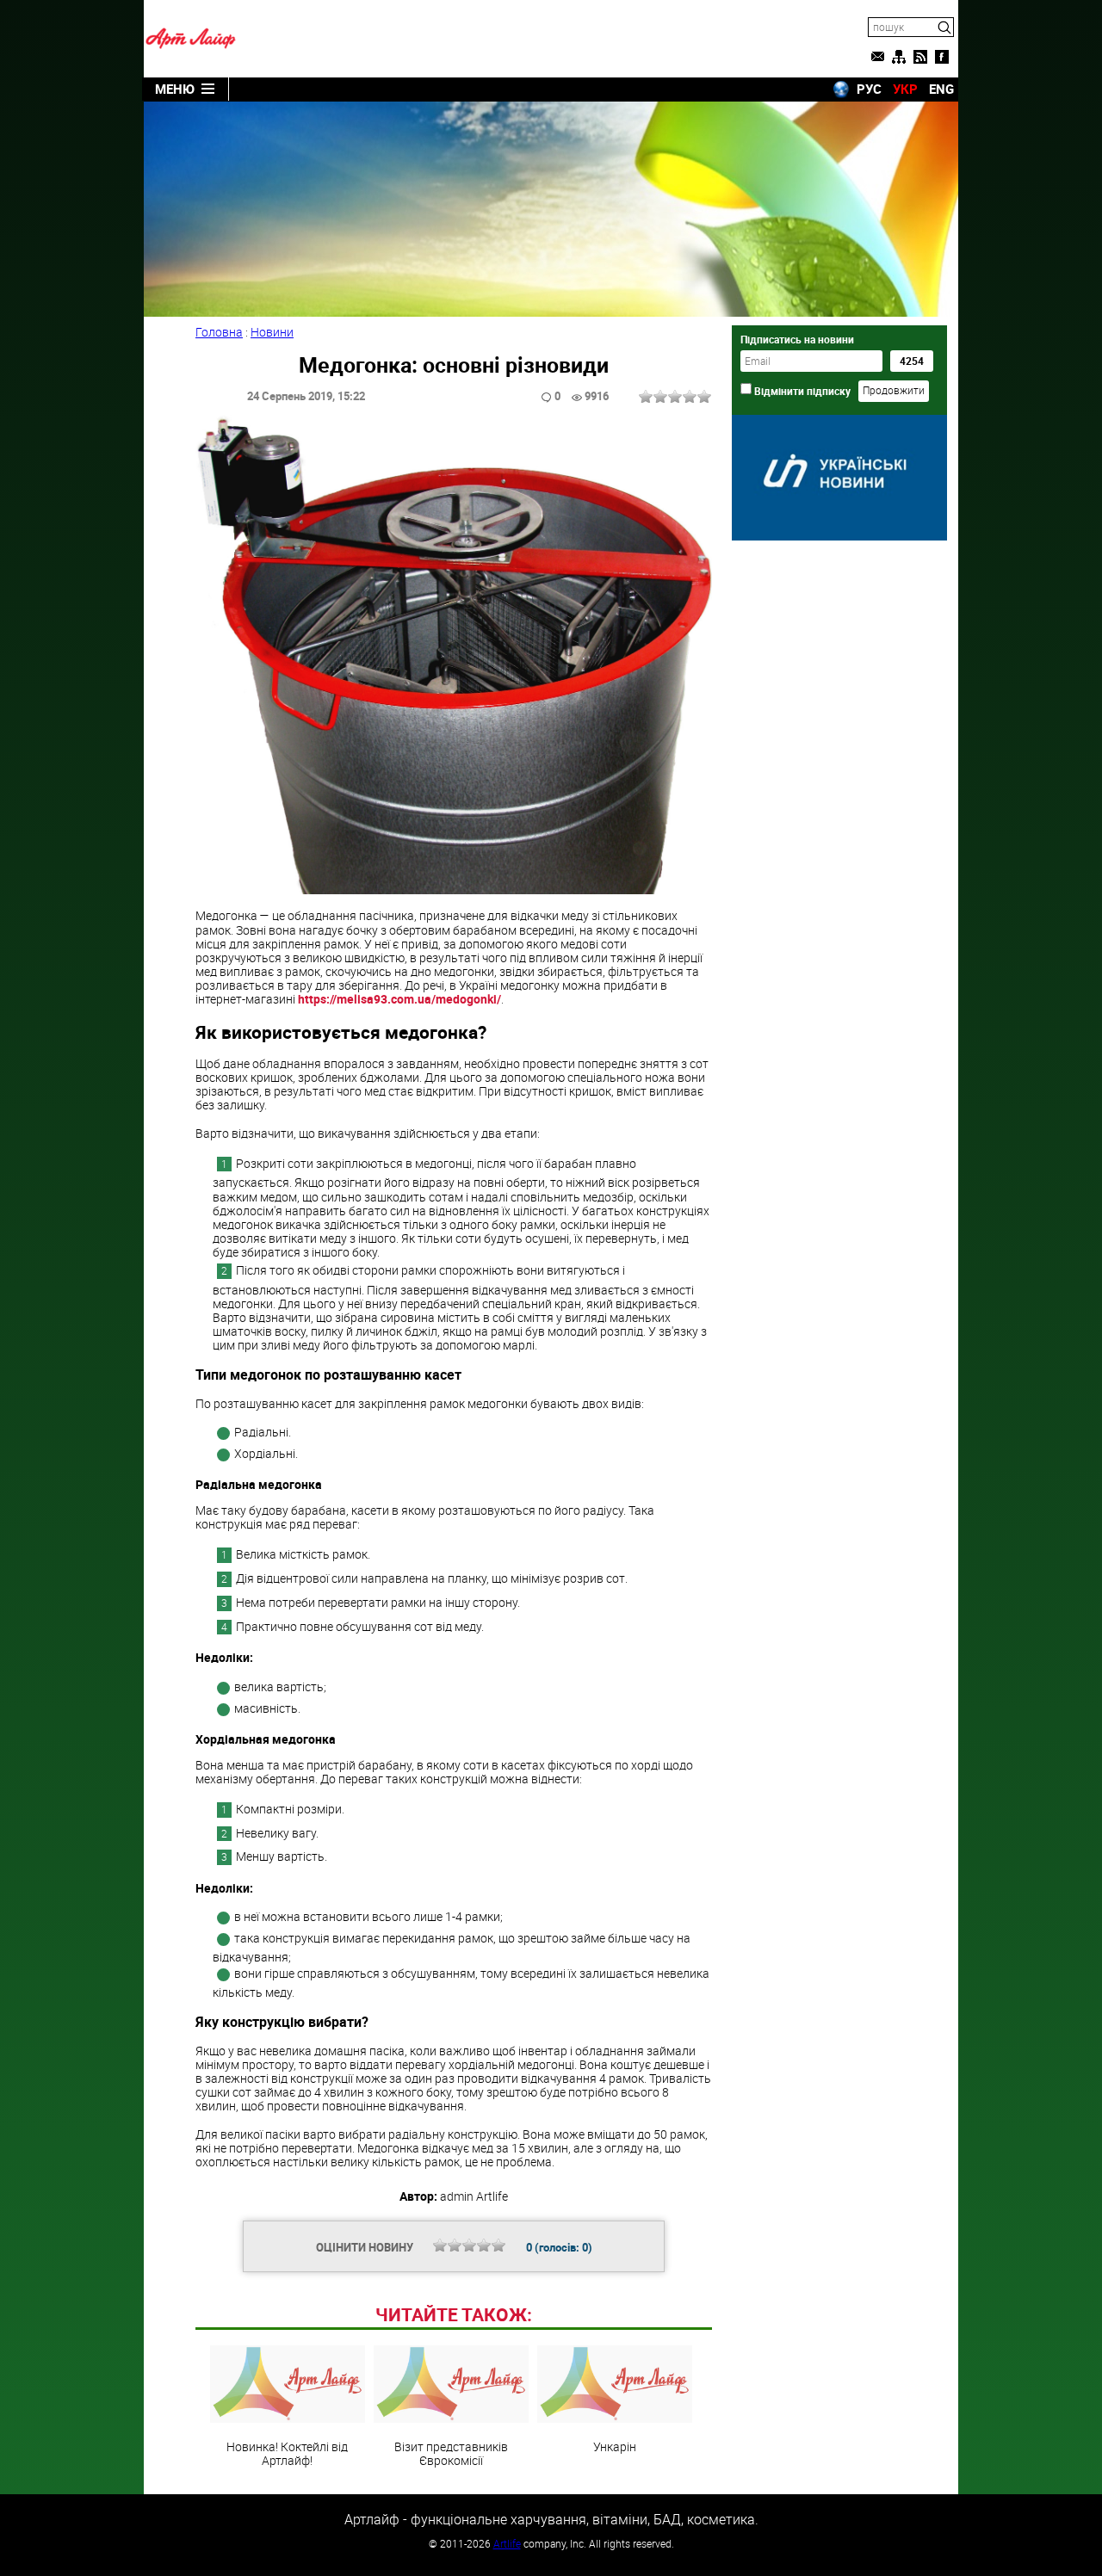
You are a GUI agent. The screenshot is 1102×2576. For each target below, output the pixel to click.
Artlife (507, 2543)
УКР (905, 89)
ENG (941, 89)
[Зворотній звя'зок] (877, 57)
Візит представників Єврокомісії (451, 2453)
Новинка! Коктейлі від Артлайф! (287, 2453)
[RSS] (920, 57)
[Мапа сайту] (899, 57)
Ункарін (615, 2446)
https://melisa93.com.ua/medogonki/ (399, 999)
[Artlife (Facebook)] (942, 57)
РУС (869, 89)
